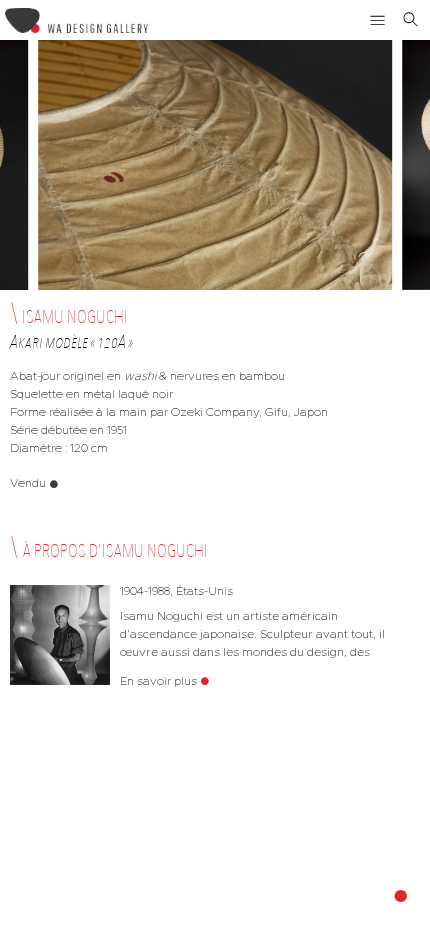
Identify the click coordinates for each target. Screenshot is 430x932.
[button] (378, 20)
